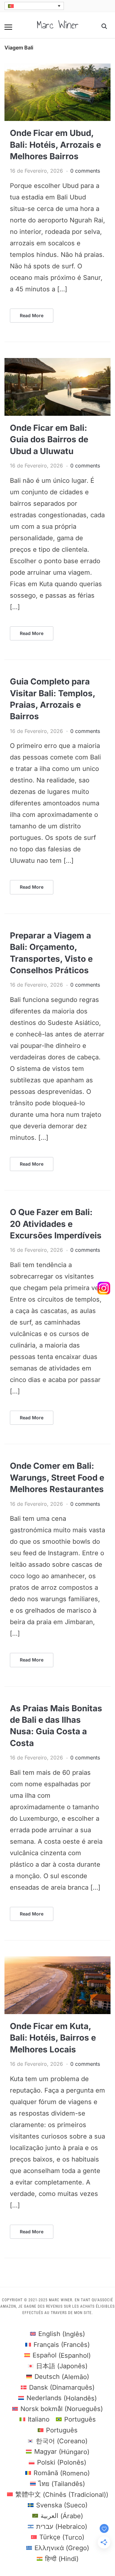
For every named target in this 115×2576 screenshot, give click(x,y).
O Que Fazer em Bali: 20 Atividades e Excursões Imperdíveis (56, 1224)
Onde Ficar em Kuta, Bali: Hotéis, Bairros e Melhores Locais (53, 2038)
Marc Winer (58, 25)
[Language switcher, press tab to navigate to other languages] (34, 6)
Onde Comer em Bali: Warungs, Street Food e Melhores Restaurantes (57, 1477)
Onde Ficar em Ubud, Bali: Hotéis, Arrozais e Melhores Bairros (55, 145)
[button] (8, 27)
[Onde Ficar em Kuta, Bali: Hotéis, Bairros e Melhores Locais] (57, 1960)
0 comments (85, 171)
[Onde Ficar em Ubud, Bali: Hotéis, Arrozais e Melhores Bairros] (57, 67)
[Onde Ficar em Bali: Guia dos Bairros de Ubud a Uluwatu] (57, 362)
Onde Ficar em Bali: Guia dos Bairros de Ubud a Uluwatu (49, 439)
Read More (32, 315)
